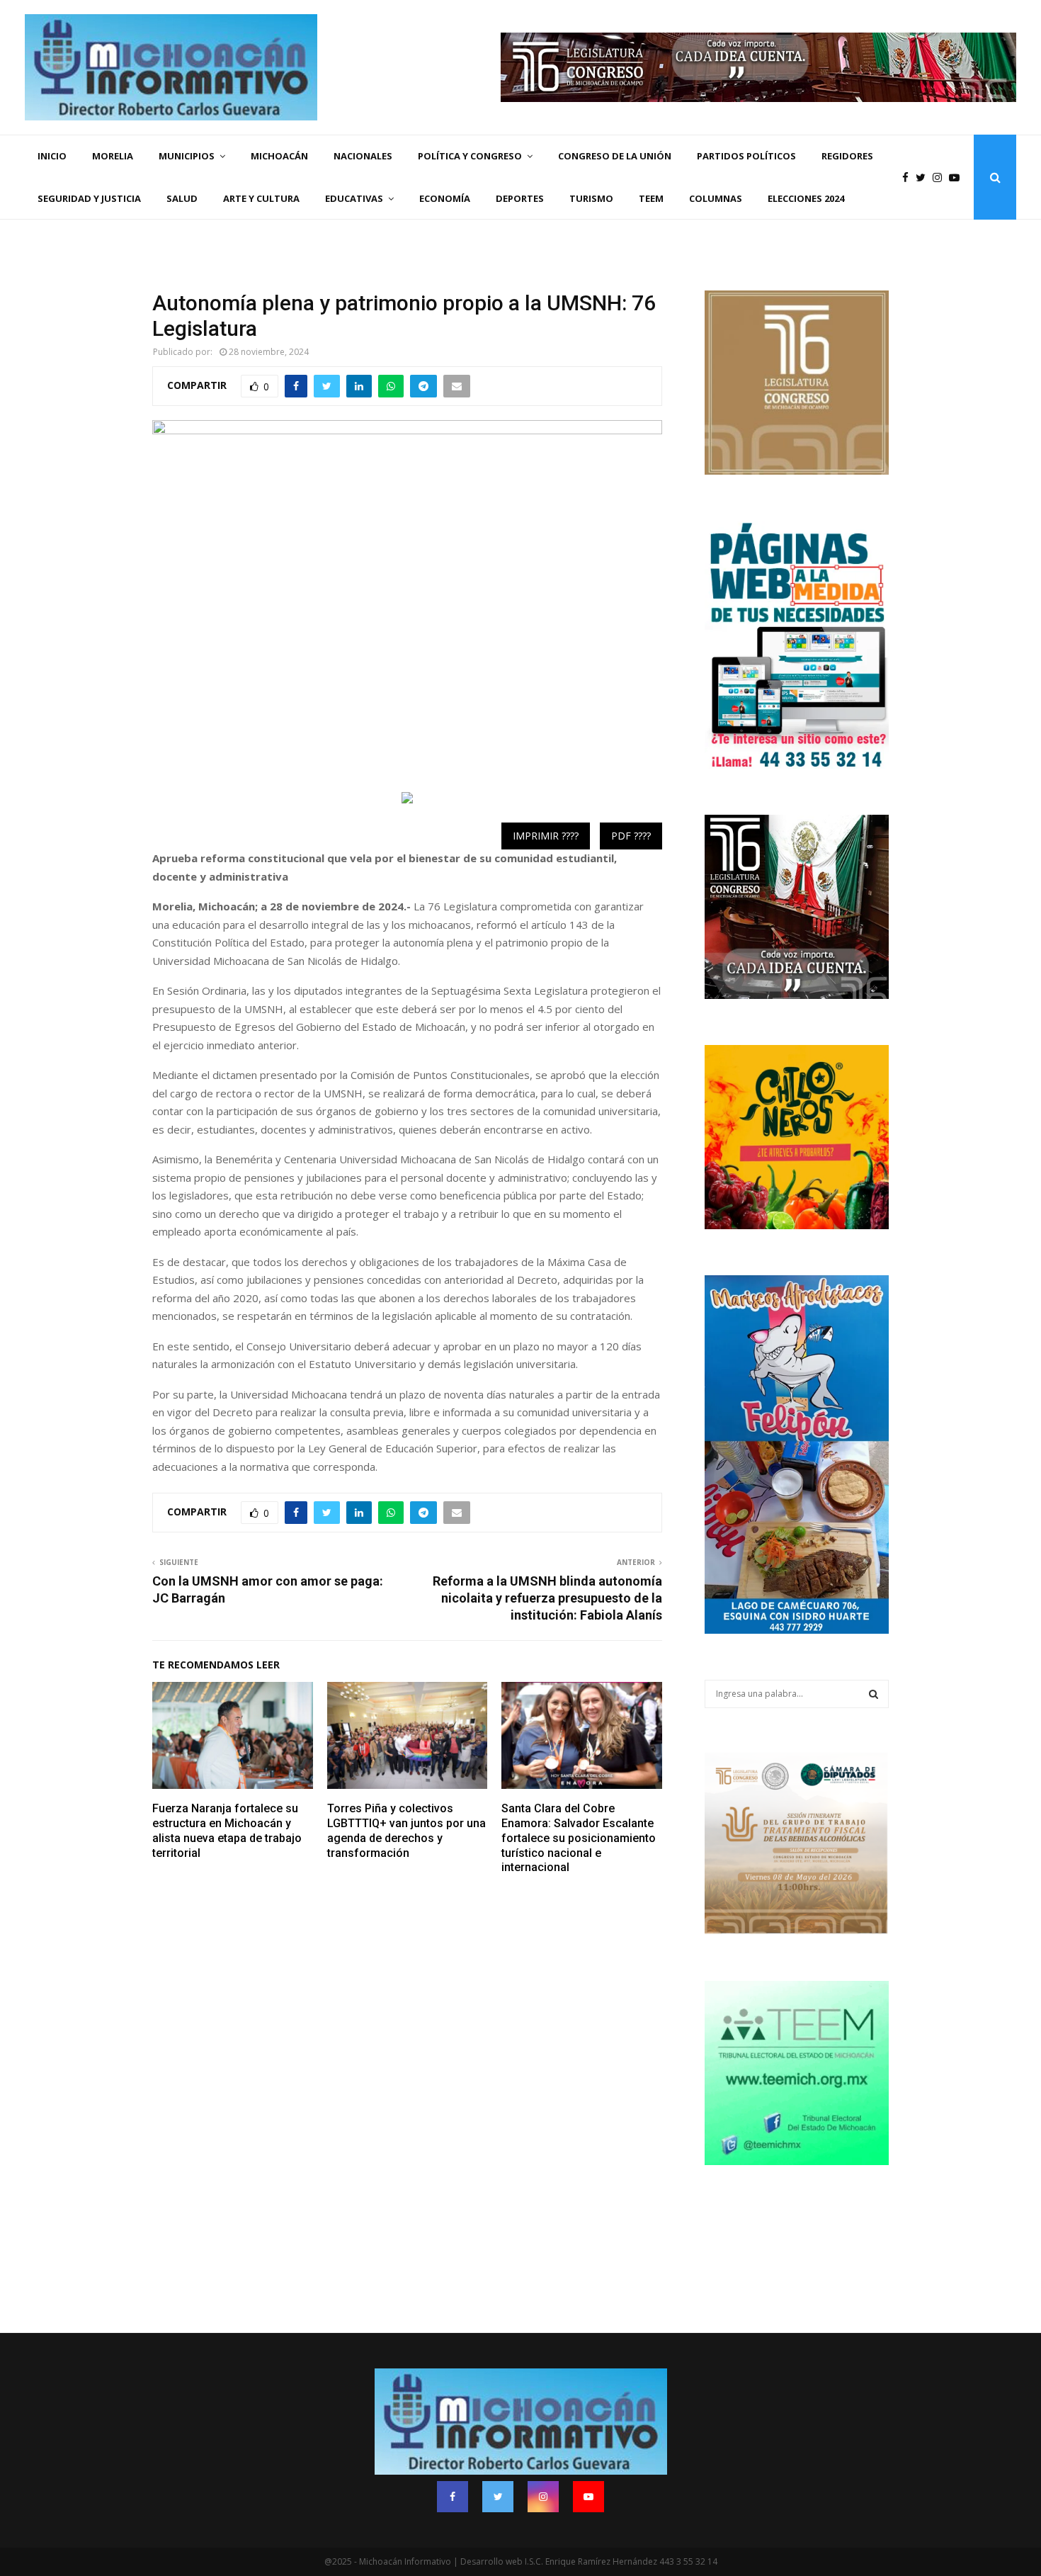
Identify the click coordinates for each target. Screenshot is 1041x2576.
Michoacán (279, 156)
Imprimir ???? (546, 836)
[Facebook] (909, 177)
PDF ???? (631, 836)
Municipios (187, 156)
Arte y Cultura (261, 198)
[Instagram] (941, 177)
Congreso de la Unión (615, 156)
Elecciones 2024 (806, 198)
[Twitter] (924, 177)
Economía (445, 198)
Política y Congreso (470, 156)
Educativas (354, 198)
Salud (182, 198)
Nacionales (363, 156)
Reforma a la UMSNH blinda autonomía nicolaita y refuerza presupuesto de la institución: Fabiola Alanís (547, 1598)
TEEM (651, 198)
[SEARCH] (874, 1694)
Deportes (520, 198)
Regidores (847, 156)
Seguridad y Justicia (89, 198)
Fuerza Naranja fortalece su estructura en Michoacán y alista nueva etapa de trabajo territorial (227, 1830)
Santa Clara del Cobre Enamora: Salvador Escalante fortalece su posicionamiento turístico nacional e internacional (579, 1838)
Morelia (113, 156)
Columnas (716, 198)
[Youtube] (958, 177)
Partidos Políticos (746, 156)
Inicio (52, 156)
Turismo (591, 198)
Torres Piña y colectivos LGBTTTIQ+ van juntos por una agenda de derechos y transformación (406, 1830)
